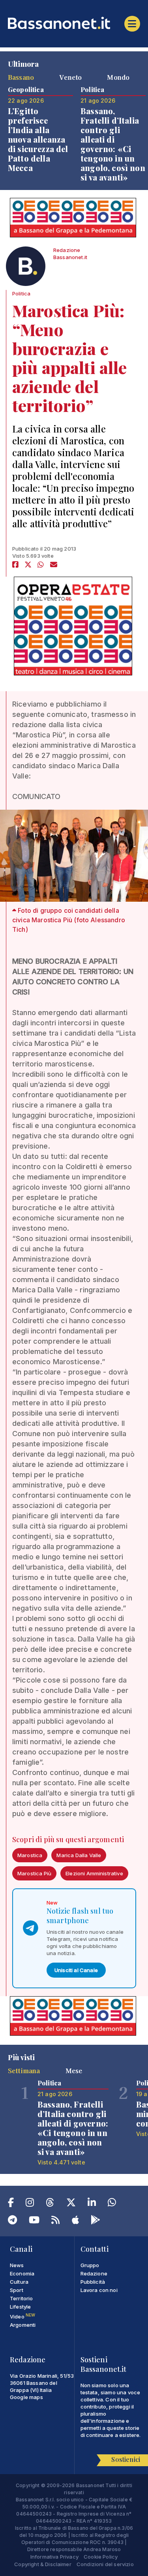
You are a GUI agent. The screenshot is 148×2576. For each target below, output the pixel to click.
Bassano (21, 77)
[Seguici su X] (71, 2204)
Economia (22, 2273)
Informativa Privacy (54, 2557)
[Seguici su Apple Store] (75, 2221)
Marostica (30, 1855)
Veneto (70, 77)
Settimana (24, 2070)
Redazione (94, 2273)
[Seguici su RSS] (55, 2221)
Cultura (19, 2282)
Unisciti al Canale (76, 1970)
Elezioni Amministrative (94, 1873)
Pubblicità (93, 2282)
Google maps (26, 2397)
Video (22, 2317)
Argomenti (23, 2325)
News (17, 2265)
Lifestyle (20, 2307)
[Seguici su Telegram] (12, 2221)
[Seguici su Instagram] (30, 2204)
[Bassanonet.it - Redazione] (26, 268)
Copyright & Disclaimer (43, 2564)
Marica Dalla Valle (79, 1855)
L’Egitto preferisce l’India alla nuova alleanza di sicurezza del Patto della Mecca (38, 139)
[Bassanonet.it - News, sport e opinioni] (74, 23)
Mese (74, 2070)
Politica (21, 293)
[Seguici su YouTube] (34, 2221)
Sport (17, 2290)
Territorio (22, 2298)
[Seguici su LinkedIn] (92, 2204)
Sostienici (126, 2459)
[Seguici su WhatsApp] (112, 2204)
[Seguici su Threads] (50, 2204)
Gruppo (90, 2265)
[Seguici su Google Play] (96, 2221)
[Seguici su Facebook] (11, 2204)
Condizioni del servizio (105, 2564)
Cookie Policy (101, 2557)
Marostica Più (34, 1873)
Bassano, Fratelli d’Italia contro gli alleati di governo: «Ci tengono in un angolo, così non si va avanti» (113, 144)
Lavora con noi (99, 2290)
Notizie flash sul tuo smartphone (80, 1916)
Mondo (118, 77)
